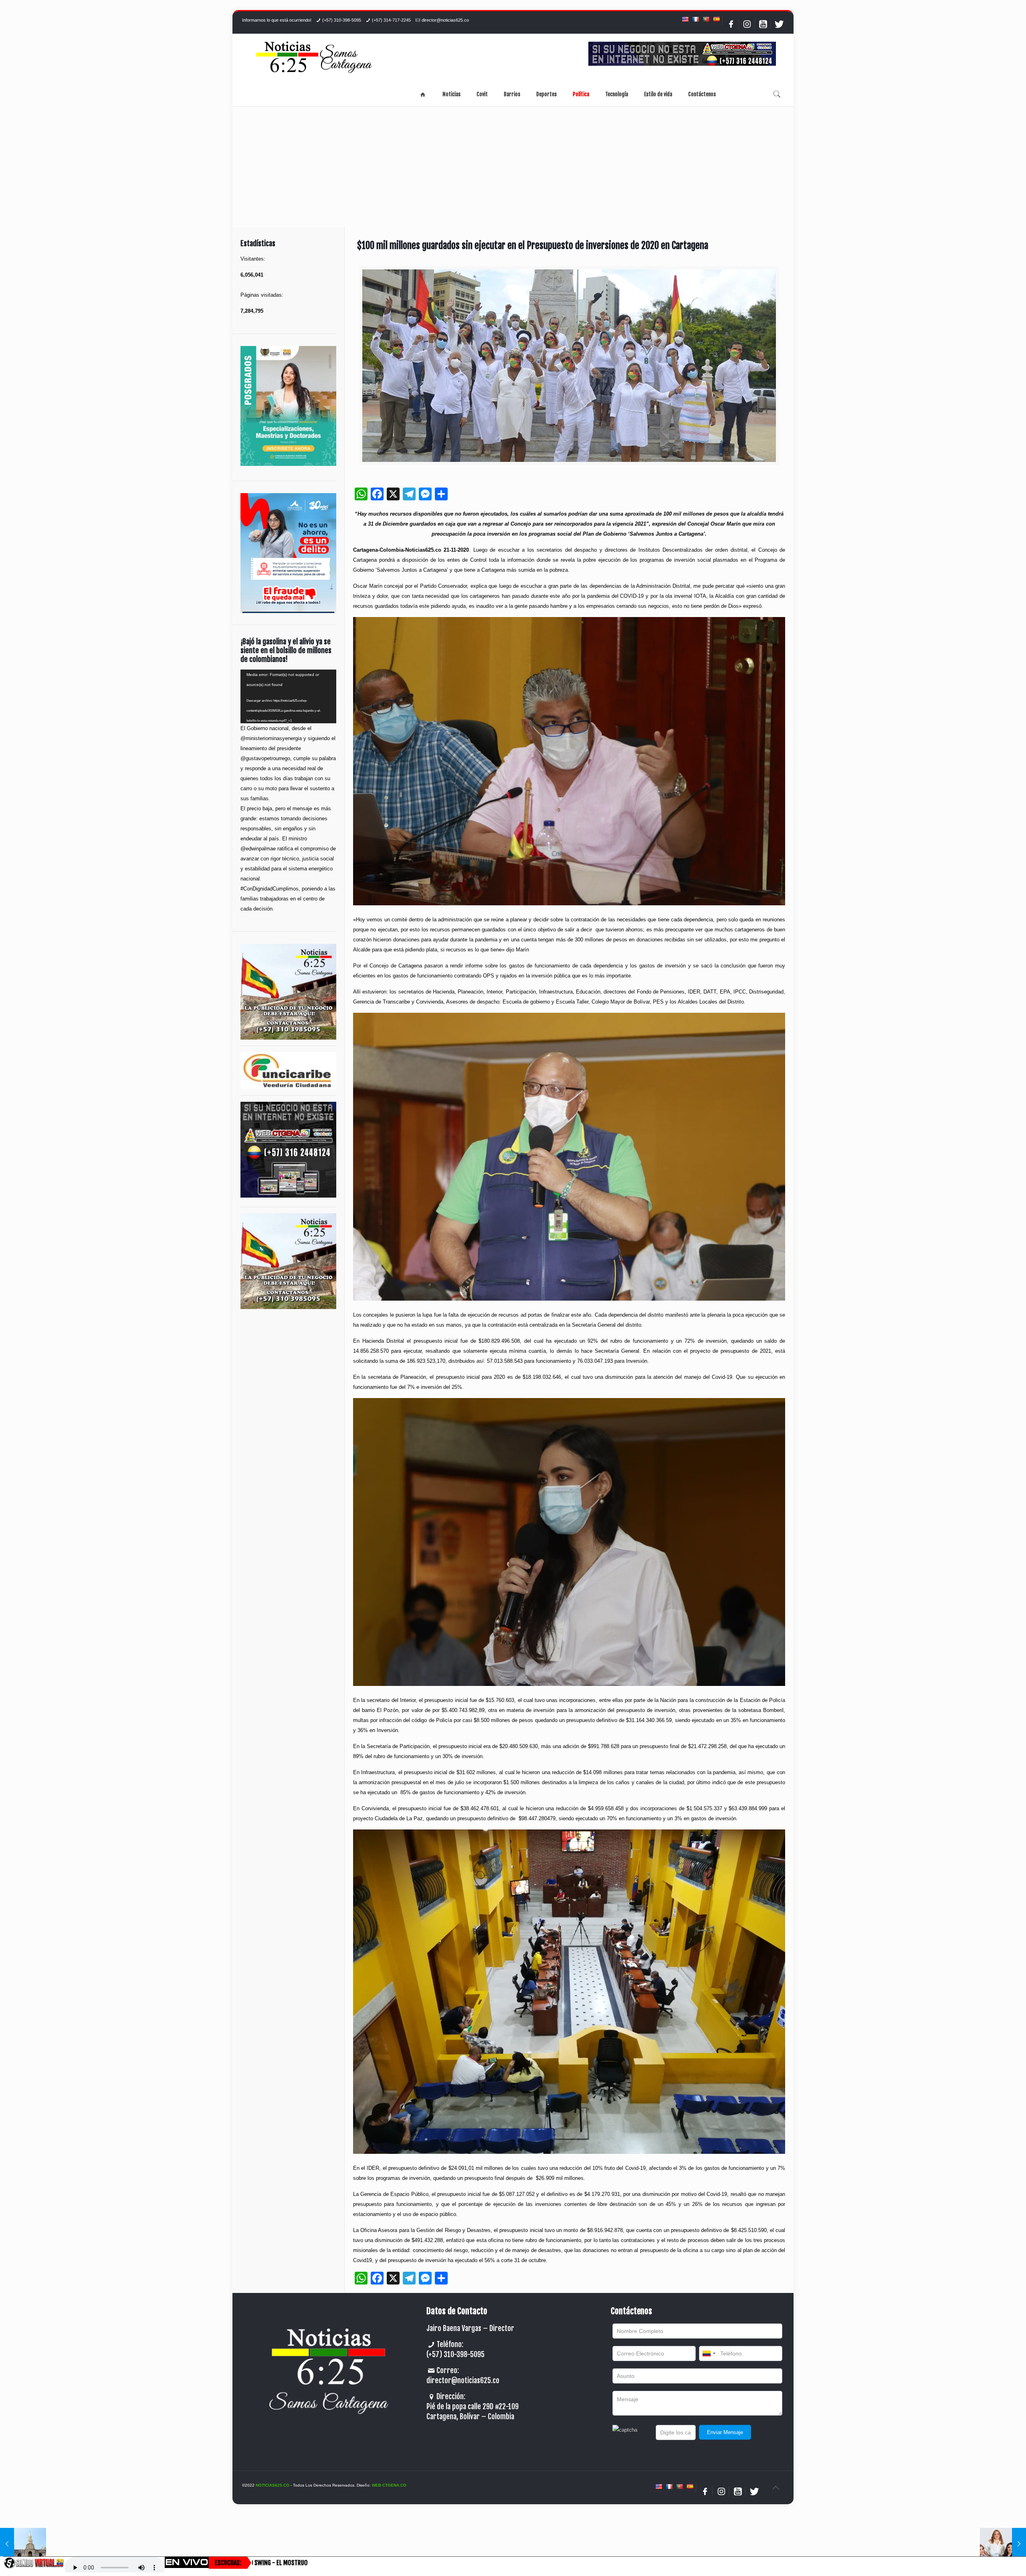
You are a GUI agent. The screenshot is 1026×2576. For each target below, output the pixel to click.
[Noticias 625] (314, 58)
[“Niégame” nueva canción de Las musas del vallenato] (1003, 2544)
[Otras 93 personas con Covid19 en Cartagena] (23, 2544)
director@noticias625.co (445, 20)
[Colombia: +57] (709, 2353)
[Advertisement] (513, 167)
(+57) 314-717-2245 (391, 20)
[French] (695, 19)
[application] (288, 696)
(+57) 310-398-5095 (342, 20)
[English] (685, 19)
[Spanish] (716, 19)
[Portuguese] (706, 19)
